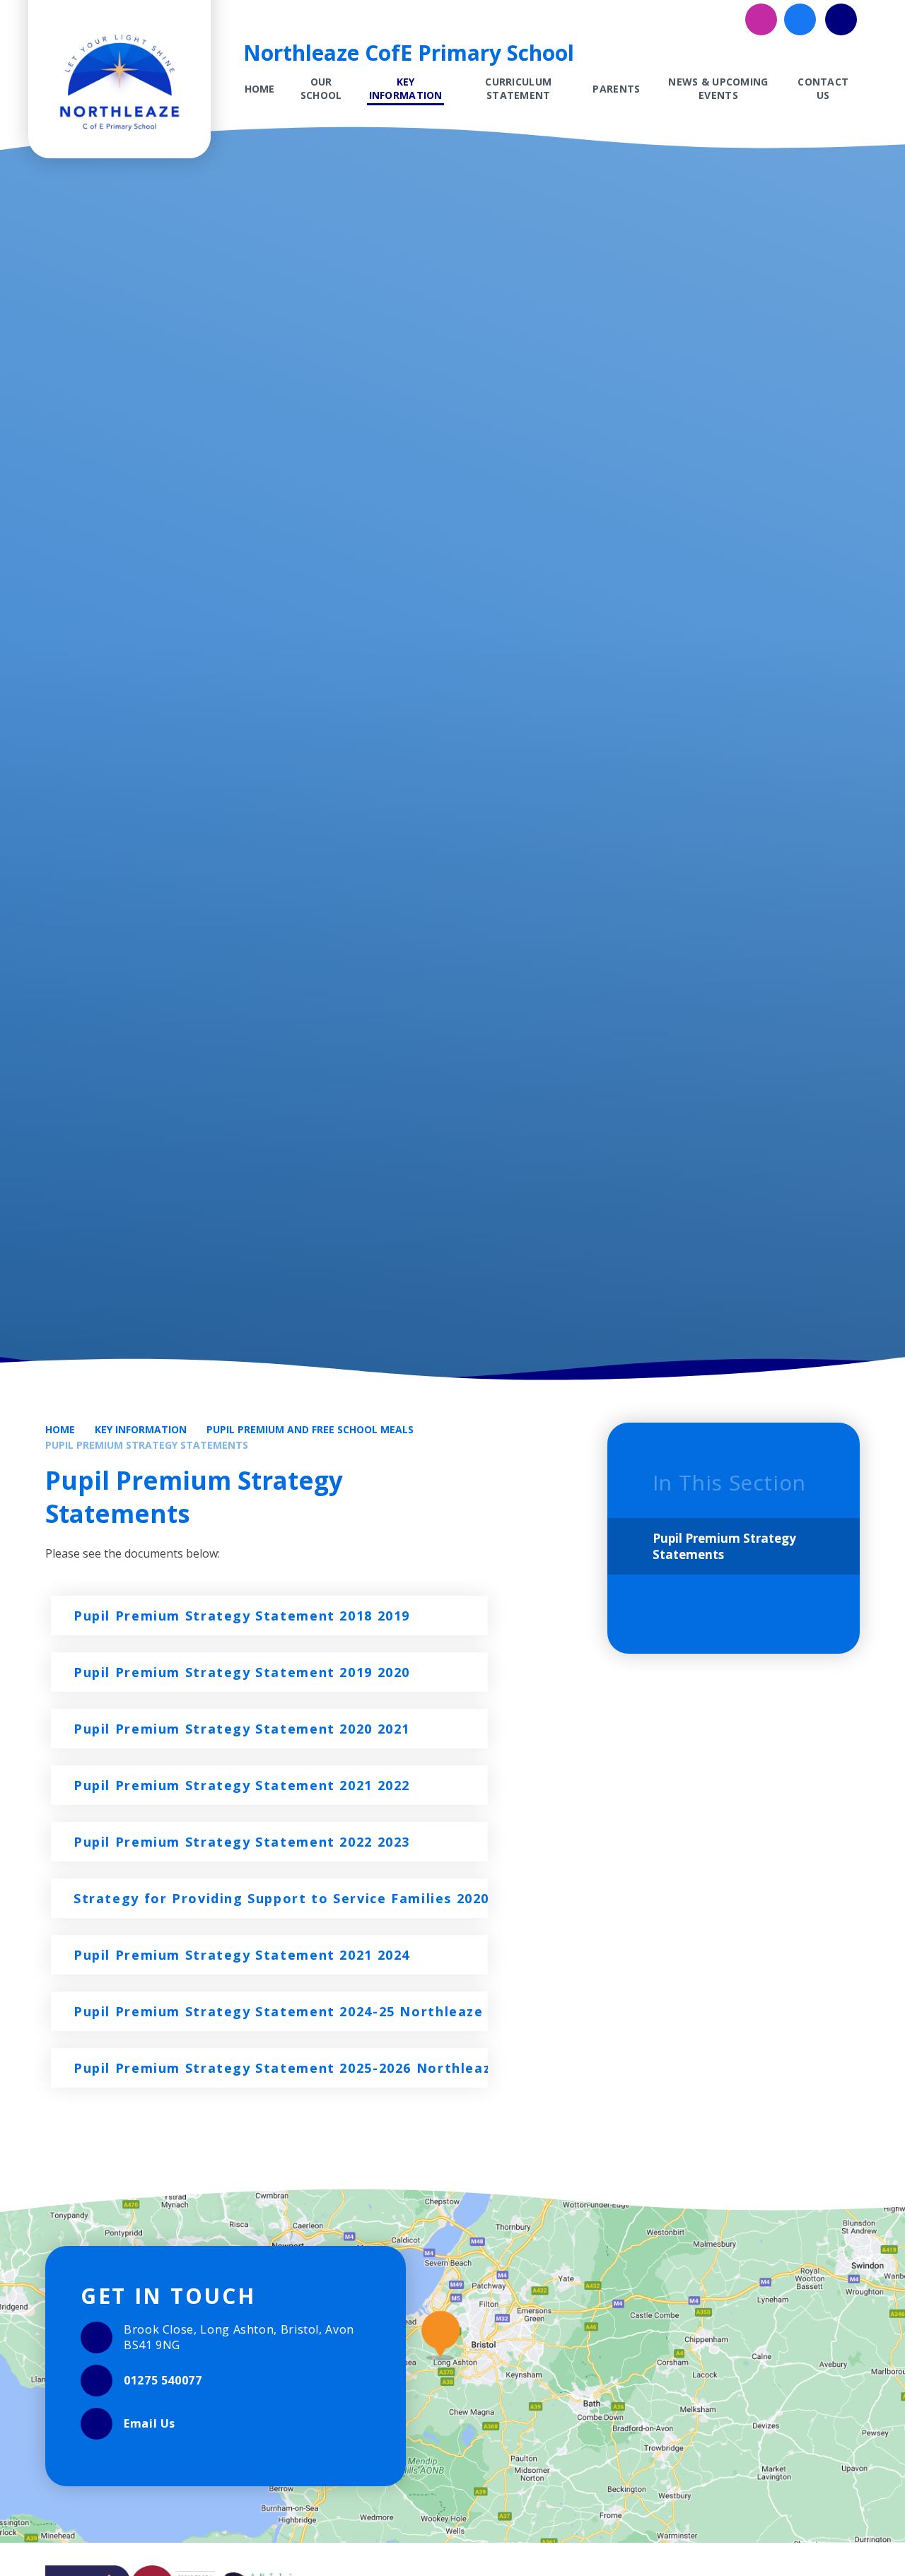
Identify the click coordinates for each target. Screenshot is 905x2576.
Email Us (150, 2423)
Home (60, 1429)
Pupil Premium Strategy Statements (147, 1445)
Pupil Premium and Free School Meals (310, 1429)
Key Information (141, 1429)
